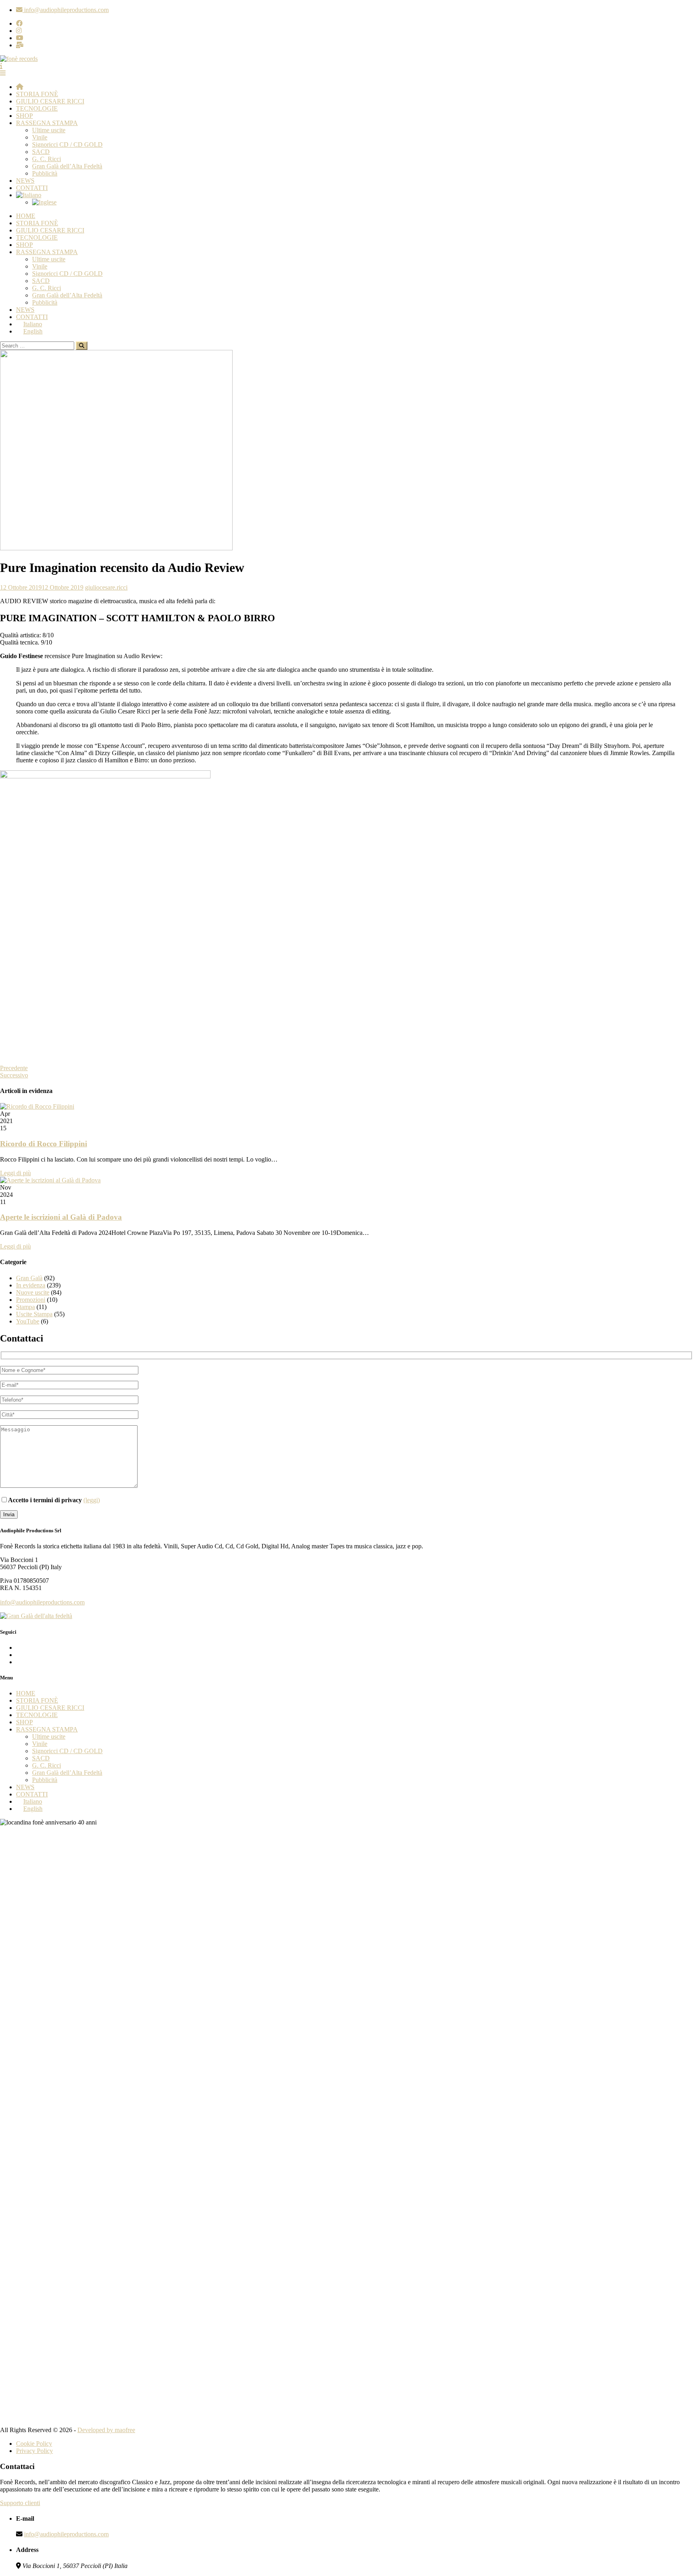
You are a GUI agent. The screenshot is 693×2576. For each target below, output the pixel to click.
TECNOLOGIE (37, 108)
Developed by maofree (106, 2430)
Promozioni (31, 1300)
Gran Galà (29, 1278)
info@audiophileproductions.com (42, 1602)
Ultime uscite (49, 130)
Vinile (40, 137)
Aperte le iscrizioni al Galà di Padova (61, 1217)
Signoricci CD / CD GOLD (67, 144)
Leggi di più (15, 1173)
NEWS (25, 181)
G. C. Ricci (47, 159)
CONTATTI (32, 188)
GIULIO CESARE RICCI (50, 101)
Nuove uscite (33, 1292)
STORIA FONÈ (37, 94)
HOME (26, 216)
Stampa (25, 1307)
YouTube (28, 1321)
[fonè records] (19, 59)
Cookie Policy (34, 2444)
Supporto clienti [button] (20, 2503)
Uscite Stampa (34, 1314)
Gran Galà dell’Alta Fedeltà (67, 166)
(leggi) (92, 1500)
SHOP (24, 116)
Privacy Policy (34, 2451)
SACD (41, 152)
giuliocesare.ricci (106, 587)
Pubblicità (45, 173)
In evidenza (31, 1285)
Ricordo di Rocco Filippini (44, 1144)
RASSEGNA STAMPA (47, 123)
